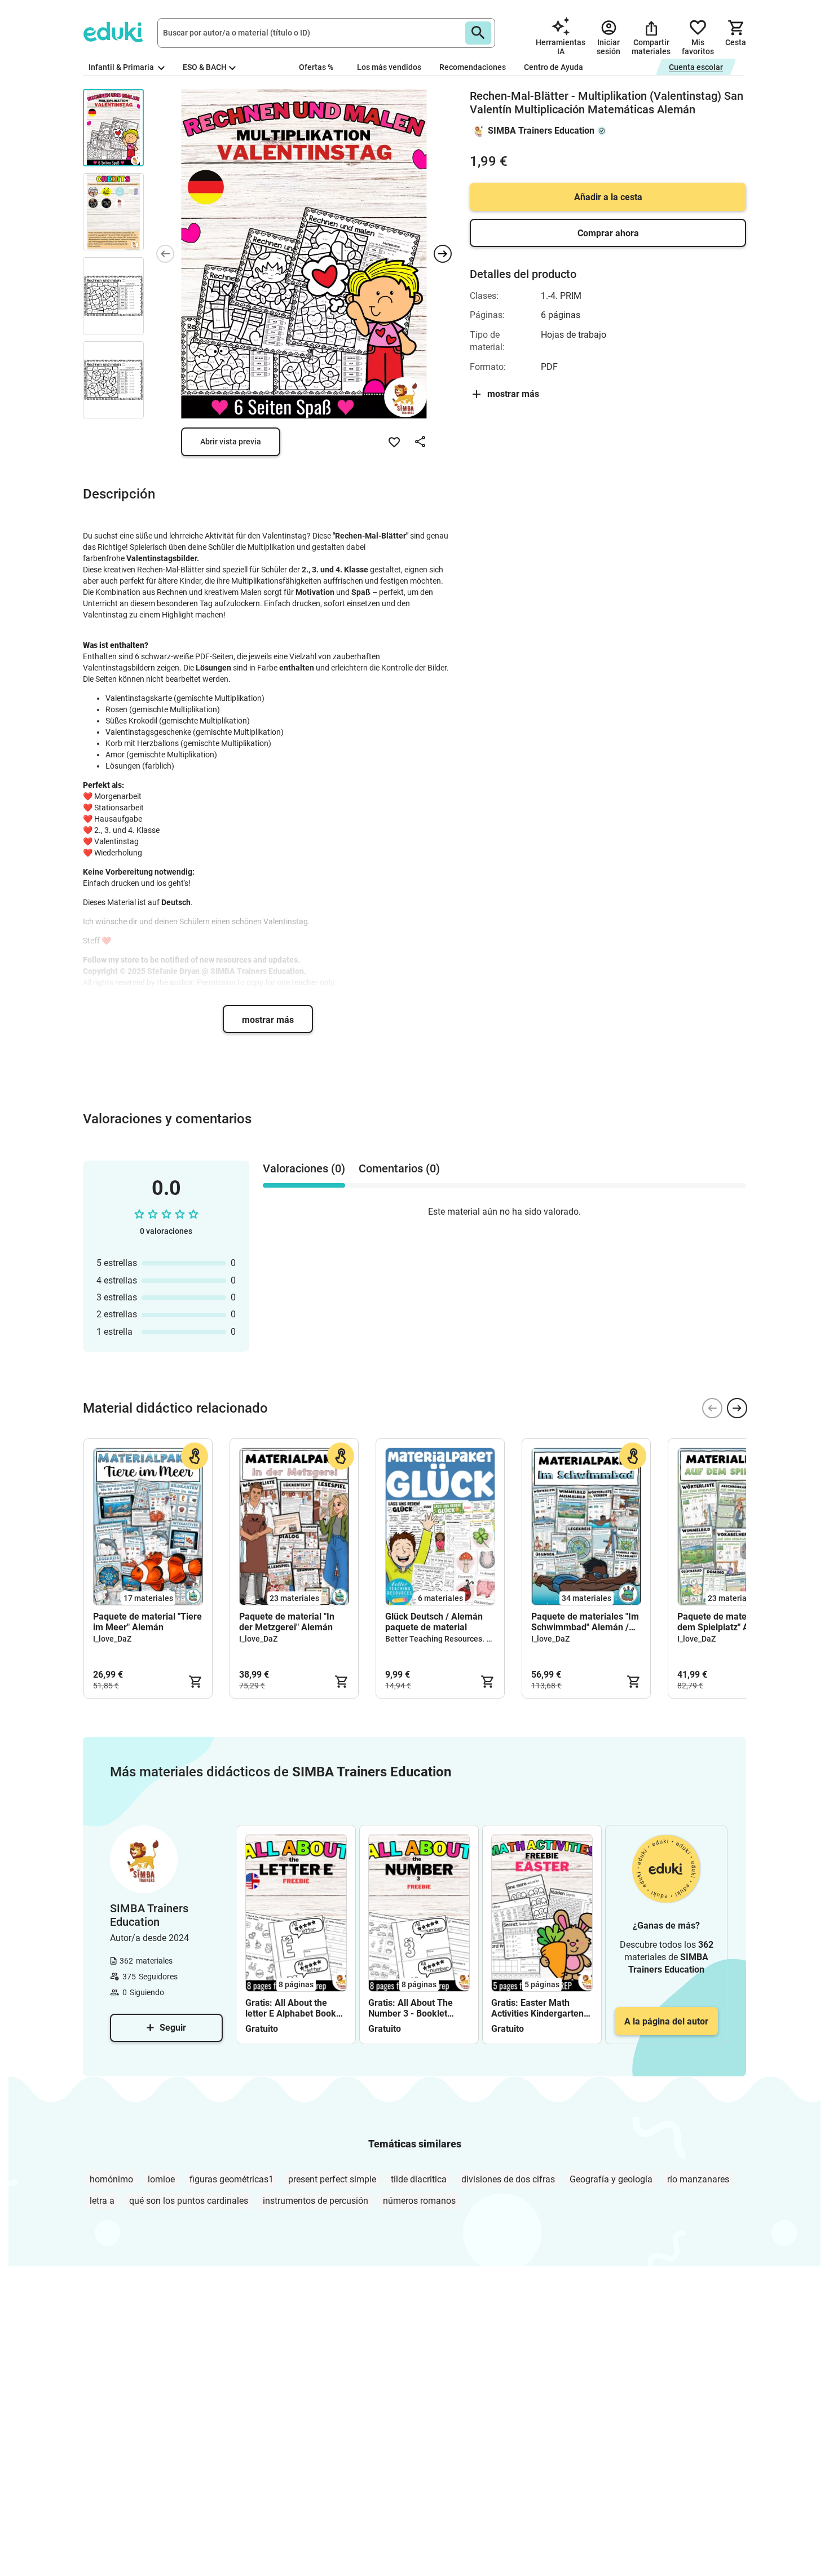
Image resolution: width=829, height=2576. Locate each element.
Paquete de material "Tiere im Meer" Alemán (147, 1622)
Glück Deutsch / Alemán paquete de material (434, 1622)
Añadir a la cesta (608, 197)
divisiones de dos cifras (508, 2179)
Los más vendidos (389, 67)
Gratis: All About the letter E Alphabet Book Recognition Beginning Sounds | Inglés (291, 2008)
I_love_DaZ (112, 1639)
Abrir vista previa (231, 442)
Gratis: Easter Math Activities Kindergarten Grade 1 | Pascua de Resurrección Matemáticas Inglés (537, 2008)
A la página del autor (666, 2021)
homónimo (111, 2179)
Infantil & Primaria (122, 67)
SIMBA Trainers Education (541, 131)
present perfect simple (332, 2179)
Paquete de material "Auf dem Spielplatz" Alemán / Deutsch (729, 1622)
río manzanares (698, 2179)
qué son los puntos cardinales (189, 2201)
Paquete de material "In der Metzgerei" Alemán (287, 1622)
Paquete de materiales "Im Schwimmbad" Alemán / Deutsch (585, 1622)
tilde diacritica (419, 2179)
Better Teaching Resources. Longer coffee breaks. (475, 1639)
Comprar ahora (608, 233)
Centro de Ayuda (554, 67)
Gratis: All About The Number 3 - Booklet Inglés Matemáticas (411, 2008)
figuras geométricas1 (231, 2179)
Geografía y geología (611, 2179)
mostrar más (268, 1020)
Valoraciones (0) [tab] (304, 1168)
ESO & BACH (205, 67)
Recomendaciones (473, 67)
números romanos (419, 2201)
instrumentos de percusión (316, 2201)
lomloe (161, 2179)
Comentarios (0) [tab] (399, 1168)
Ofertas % (316, 67)
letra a (102, 2201)
